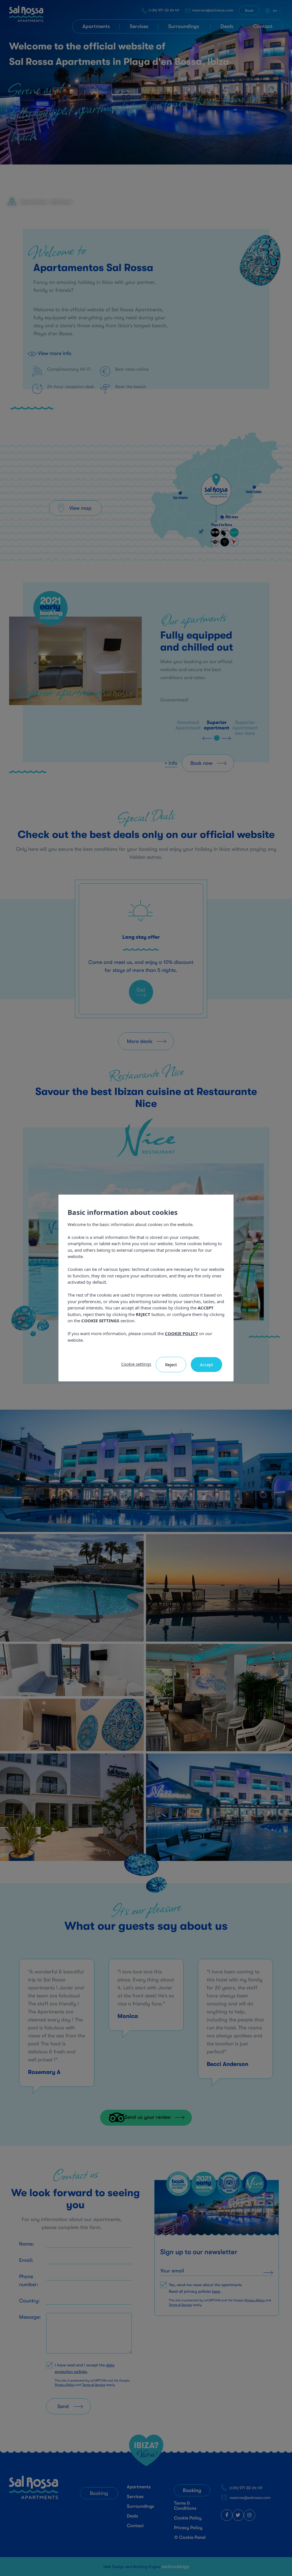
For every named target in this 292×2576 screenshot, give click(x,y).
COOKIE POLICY (181, 1333)
